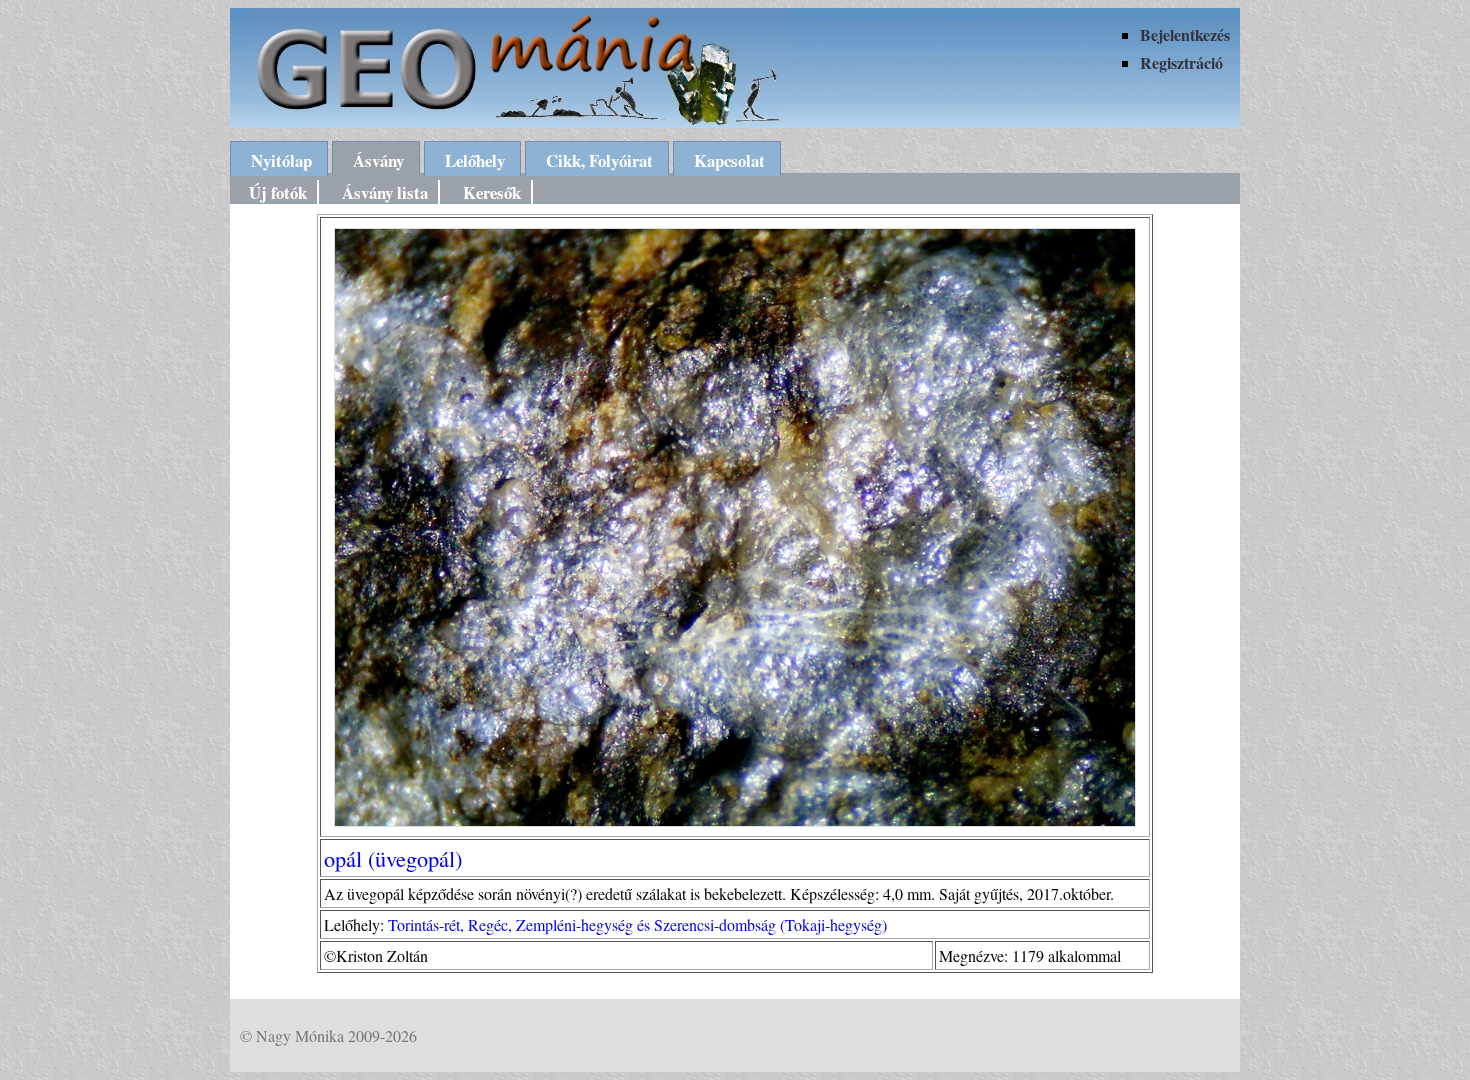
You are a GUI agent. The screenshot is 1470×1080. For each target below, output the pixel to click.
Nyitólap (281, 160)
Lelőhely (475, 160)
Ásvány (378, 160)
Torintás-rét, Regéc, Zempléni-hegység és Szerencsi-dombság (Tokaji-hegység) (637, 924)
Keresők (492, 192)
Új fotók (278, 192)
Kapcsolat (729, 160)
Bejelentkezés (1185, 34)
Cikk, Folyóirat (599, 160)
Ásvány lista (385, 192)
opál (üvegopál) (393, 858)
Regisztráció (1181, 62)
